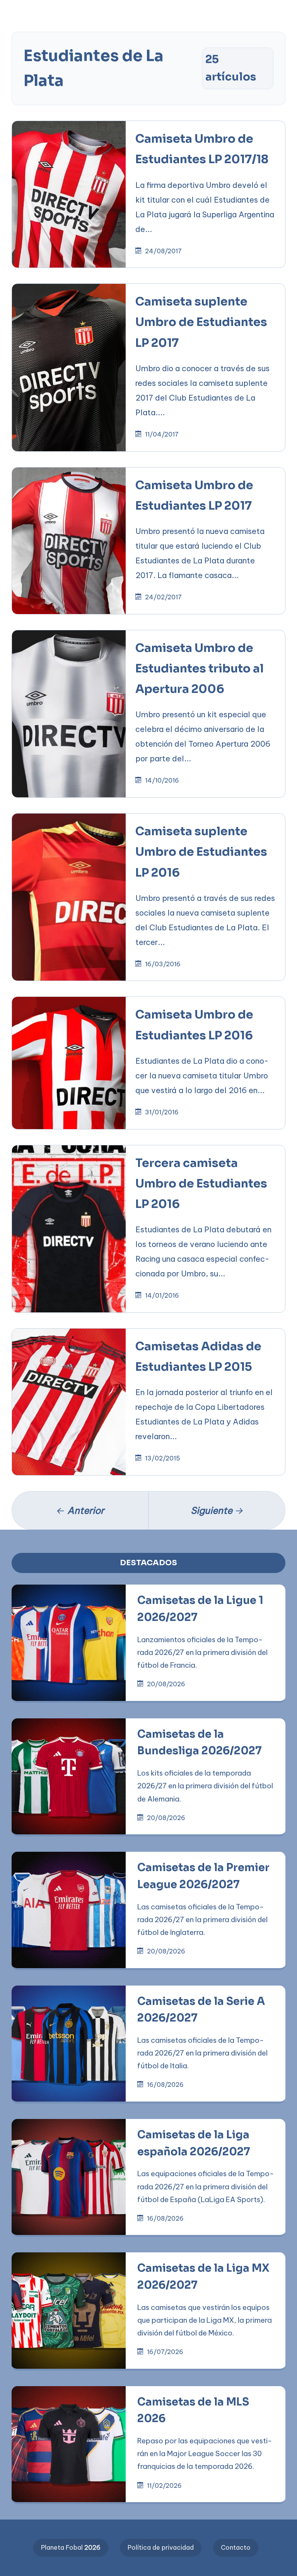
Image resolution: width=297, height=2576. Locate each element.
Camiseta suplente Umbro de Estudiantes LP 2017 (201, 322)
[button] (21, 25)
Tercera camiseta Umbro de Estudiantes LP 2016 (201, 1184)
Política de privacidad (161, 2547)
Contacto (236, 2547)
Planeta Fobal (71, 2547)
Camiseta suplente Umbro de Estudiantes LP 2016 (201, 852)
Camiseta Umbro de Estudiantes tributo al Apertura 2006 (200, 669)
